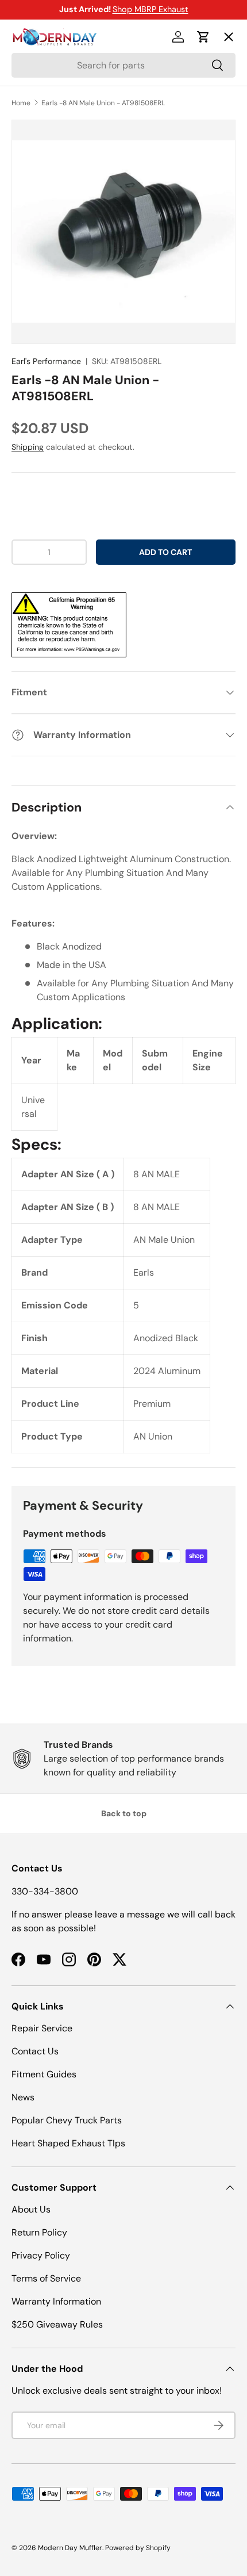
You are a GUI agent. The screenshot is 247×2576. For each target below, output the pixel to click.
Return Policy (39, 2232)
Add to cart (165, 552)
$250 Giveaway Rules (57, 2324)
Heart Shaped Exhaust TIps (68, 2143)
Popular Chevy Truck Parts (67, 2120)
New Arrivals (49, 162)
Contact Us (35, 2051)
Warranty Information (56, 2301)
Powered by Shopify (138, 2548)
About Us (31, 2209)
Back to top (124, 1813)
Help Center (48, 246)
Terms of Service (46, 2278)
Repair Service (42, 2028)
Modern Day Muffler (70, 2548)
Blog (30, 204)
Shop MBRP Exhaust (150, 9)
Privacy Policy (41, 2255)
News (23, 2097)
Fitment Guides (44, 2074)
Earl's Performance (46, 361)
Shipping (28, 447)
